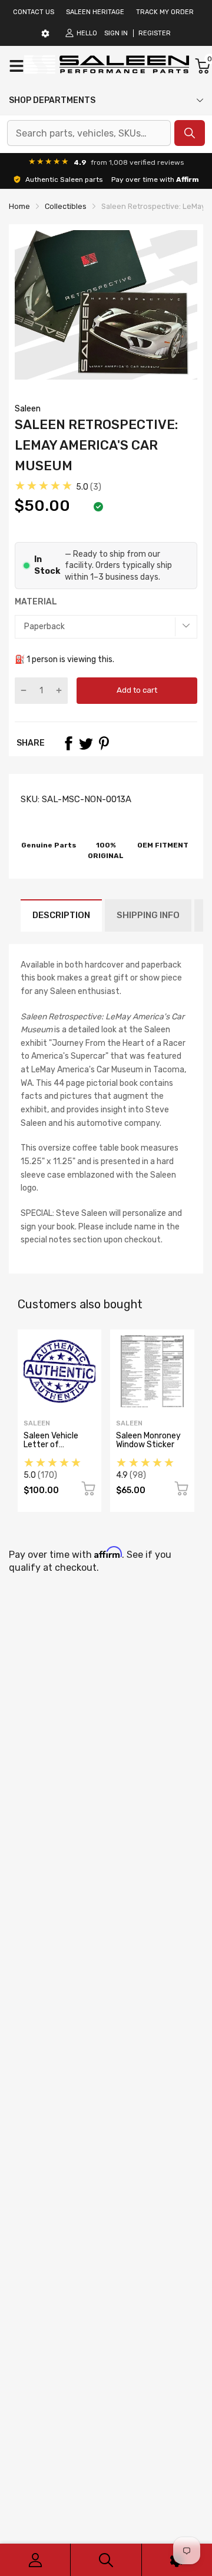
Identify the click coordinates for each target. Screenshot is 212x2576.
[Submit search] (190, 133)
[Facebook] (68, 743)
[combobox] (89, 133)
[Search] (106, 2560)
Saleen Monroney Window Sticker (148, 1440)
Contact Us (34, 12)
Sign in (116, 33)
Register (155, 33)
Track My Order (165, 12)
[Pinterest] (104, 743)
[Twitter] (86, 743)
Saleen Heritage (95, 12)
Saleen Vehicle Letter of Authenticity (51, 1445)
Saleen (28, 409)
